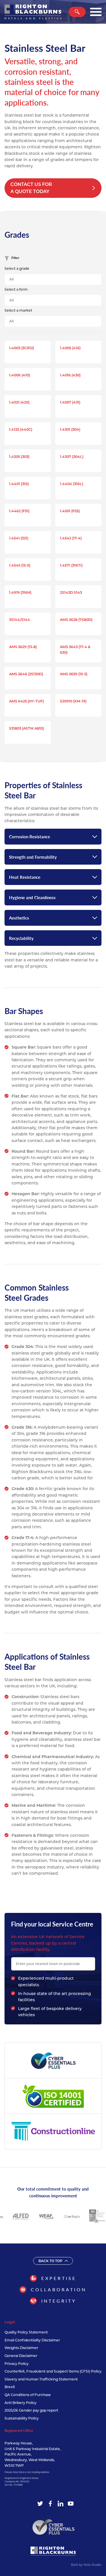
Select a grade (17, 268)
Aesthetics (19, 918)
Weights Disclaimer (21, 2348)
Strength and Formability (33, 857)
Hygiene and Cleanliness (32, 897)
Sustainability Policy (22, 2418)
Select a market (18, 310)
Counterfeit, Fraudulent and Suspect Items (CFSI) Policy (53, 2371)
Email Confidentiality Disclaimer (32, 2340)
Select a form (16, 289)
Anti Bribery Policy (20, 2403)
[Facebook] (50, 2504)
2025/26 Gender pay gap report (31, 2410)
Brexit (10, 2387)
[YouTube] (71, 2504)
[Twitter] (40, 2504)
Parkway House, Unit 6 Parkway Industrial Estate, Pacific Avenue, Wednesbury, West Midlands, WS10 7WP (33, 2454)
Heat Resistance (25, 877)
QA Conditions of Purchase (28, 2395)
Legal (10, 2322)
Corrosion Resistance (30, 836)
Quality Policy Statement (26, 2332)
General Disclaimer (21, 2356)
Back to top (50, 2261)
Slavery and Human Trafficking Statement (41, 2379)
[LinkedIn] (60, 2504)
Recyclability (21, 938)
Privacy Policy (17, 2364)
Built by (86, 2565)
